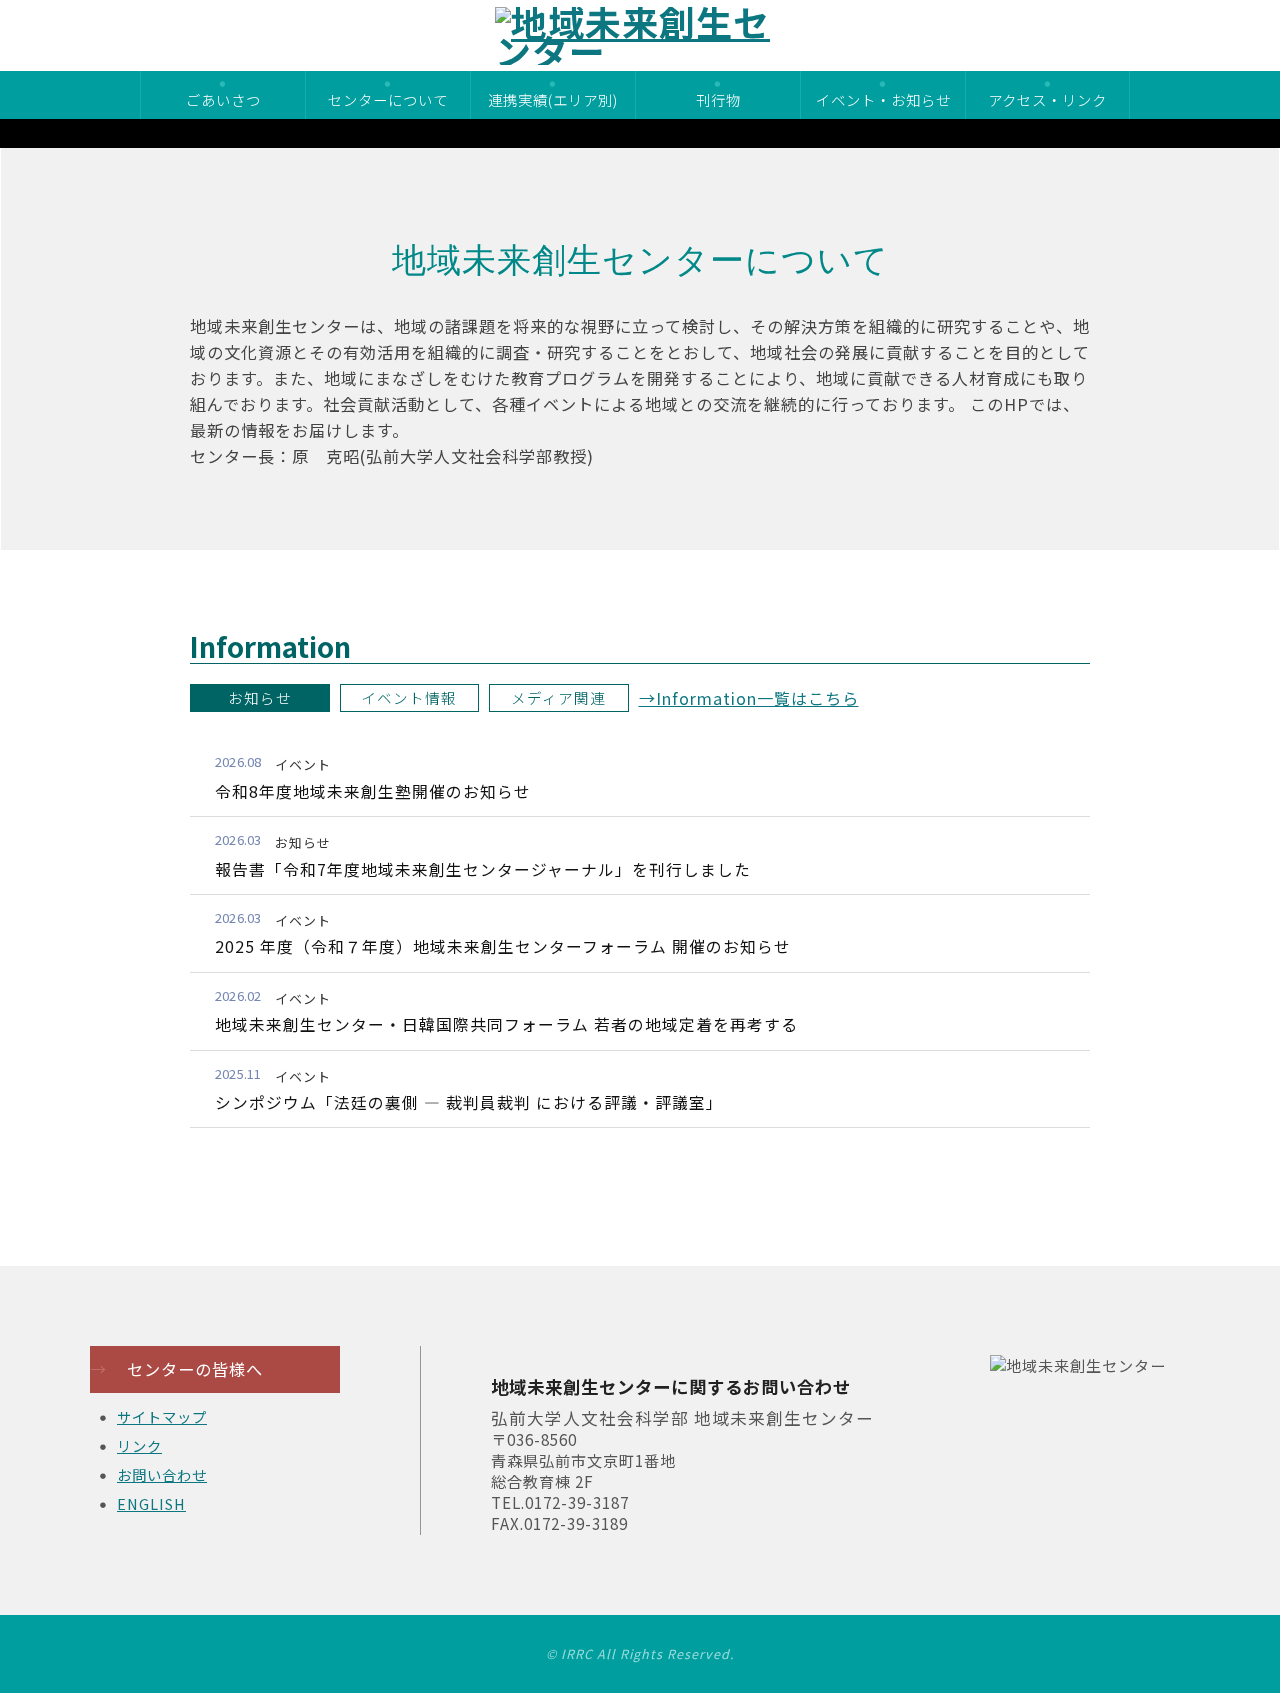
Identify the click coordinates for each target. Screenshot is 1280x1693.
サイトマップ (162, 1416)
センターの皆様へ (176, 1369)
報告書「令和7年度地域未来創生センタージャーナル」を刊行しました (483, 869)
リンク (139, 1445)
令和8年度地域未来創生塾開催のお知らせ (373, 791)
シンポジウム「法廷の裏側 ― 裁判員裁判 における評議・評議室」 (469, 1102)
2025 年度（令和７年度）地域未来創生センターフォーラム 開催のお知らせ (503, 946)
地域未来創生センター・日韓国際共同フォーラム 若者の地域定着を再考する (506, 1024)
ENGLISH (151, 1503)
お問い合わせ (162, 1474)
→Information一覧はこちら (749, 698)
